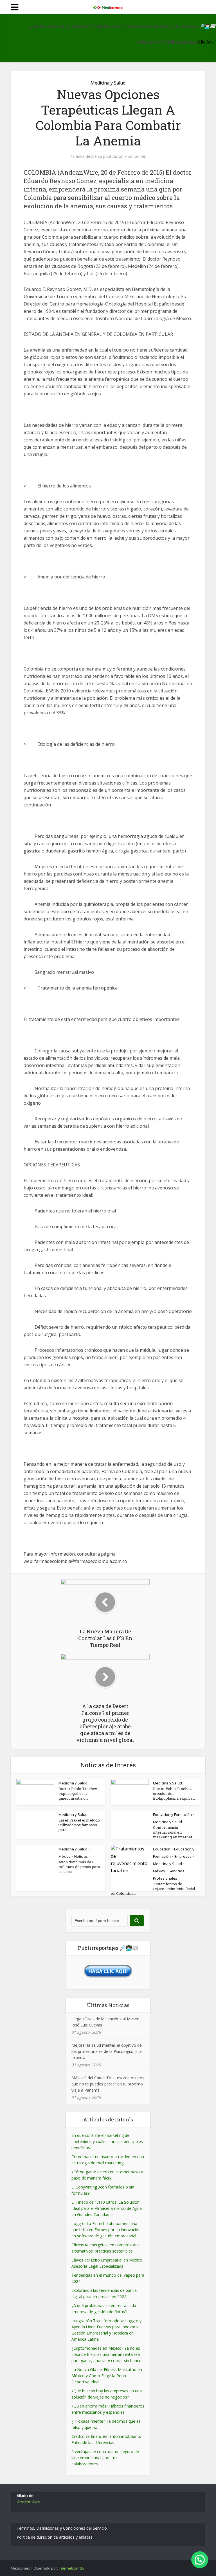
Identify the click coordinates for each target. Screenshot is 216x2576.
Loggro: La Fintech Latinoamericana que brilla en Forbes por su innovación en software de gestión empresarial (106, 2230)
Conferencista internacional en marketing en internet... (174, 1832)
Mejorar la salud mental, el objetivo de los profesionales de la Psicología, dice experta (107, 2051)
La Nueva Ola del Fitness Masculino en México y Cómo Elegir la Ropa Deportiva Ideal (107, 2376)
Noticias (81, 1856)
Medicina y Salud (108, 83)
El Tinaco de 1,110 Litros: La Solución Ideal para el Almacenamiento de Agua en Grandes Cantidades (107, 2208)
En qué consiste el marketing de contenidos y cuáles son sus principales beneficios (107, 2141)
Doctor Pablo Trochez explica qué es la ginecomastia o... (78, 1793)
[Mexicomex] (108, 6)
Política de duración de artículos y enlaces (55, 2537)
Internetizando (71, 2568)
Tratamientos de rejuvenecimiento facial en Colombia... (153, 1889)
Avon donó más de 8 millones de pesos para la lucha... (79, 1867)
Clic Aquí (207, 42)
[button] (200, 2560)
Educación (162, 1849)
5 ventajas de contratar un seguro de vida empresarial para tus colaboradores (105, 2458)
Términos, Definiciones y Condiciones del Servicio (62, 2528)
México (65, 1856)
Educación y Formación (172, 1814)
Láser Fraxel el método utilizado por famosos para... (79, 1825)
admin (141, 156)
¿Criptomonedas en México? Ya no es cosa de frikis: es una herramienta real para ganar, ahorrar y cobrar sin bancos (107, 2354)
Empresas (183, 1856)
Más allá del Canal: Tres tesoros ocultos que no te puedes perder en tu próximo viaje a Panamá (108, 2084)
